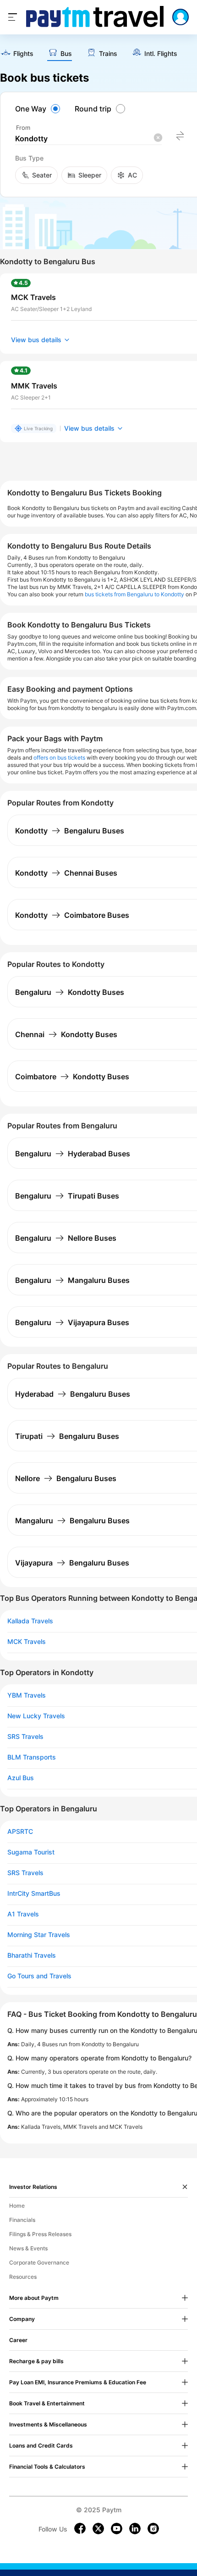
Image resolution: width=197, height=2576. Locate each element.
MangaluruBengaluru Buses (72, 1521)
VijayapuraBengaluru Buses (72, 1563)
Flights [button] (23, 54)
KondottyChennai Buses (66, 873)
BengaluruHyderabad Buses (73, 1154)
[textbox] (88, 139)
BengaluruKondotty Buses (70, 992)
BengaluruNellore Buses (66, 1238)
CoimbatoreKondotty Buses (72, 1077)
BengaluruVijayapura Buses (72, 1322)
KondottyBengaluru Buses (70, 831)
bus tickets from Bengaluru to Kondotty (134, 594)
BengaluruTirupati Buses (67, 1196)
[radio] (39, 109)
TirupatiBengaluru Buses (67, 1436)
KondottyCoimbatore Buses (72, 915)
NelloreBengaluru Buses (66, 1478)
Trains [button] (108, 54)
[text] (17, 54)
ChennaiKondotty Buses (66, 1034)
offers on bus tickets (59, 758)
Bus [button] (66, 54)
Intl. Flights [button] (161, 54)
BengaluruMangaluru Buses (72, 1280)
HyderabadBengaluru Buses (73, 1394)
